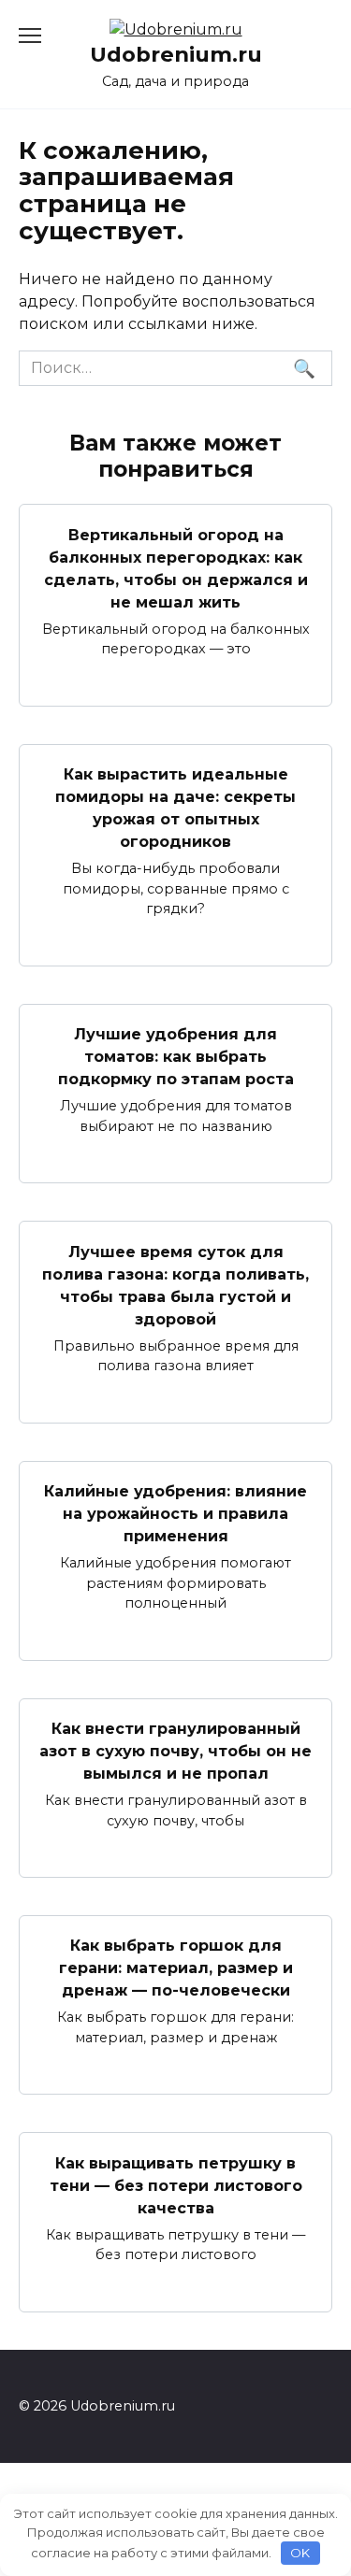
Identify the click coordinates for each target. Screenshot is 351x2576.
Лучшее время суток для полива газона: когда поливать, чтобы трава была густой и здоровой (175, 1285)
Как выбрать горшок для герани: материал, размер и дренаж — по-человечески (176, 1968)
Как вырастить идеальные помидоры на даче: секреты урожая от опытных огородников (175, 808)
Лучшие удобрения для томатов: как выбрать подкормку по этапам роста (176, 1057)
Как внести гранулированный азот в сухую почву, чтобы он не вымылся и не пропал (175, 1751)
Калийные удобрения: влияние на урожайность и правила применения (175, 1514)
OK (300, 2553)
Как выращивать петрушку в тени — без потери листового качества (176, 2185)
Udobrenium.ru (176, 54)
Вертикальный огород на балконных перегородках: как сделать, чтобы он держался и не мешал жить (176, 568)
